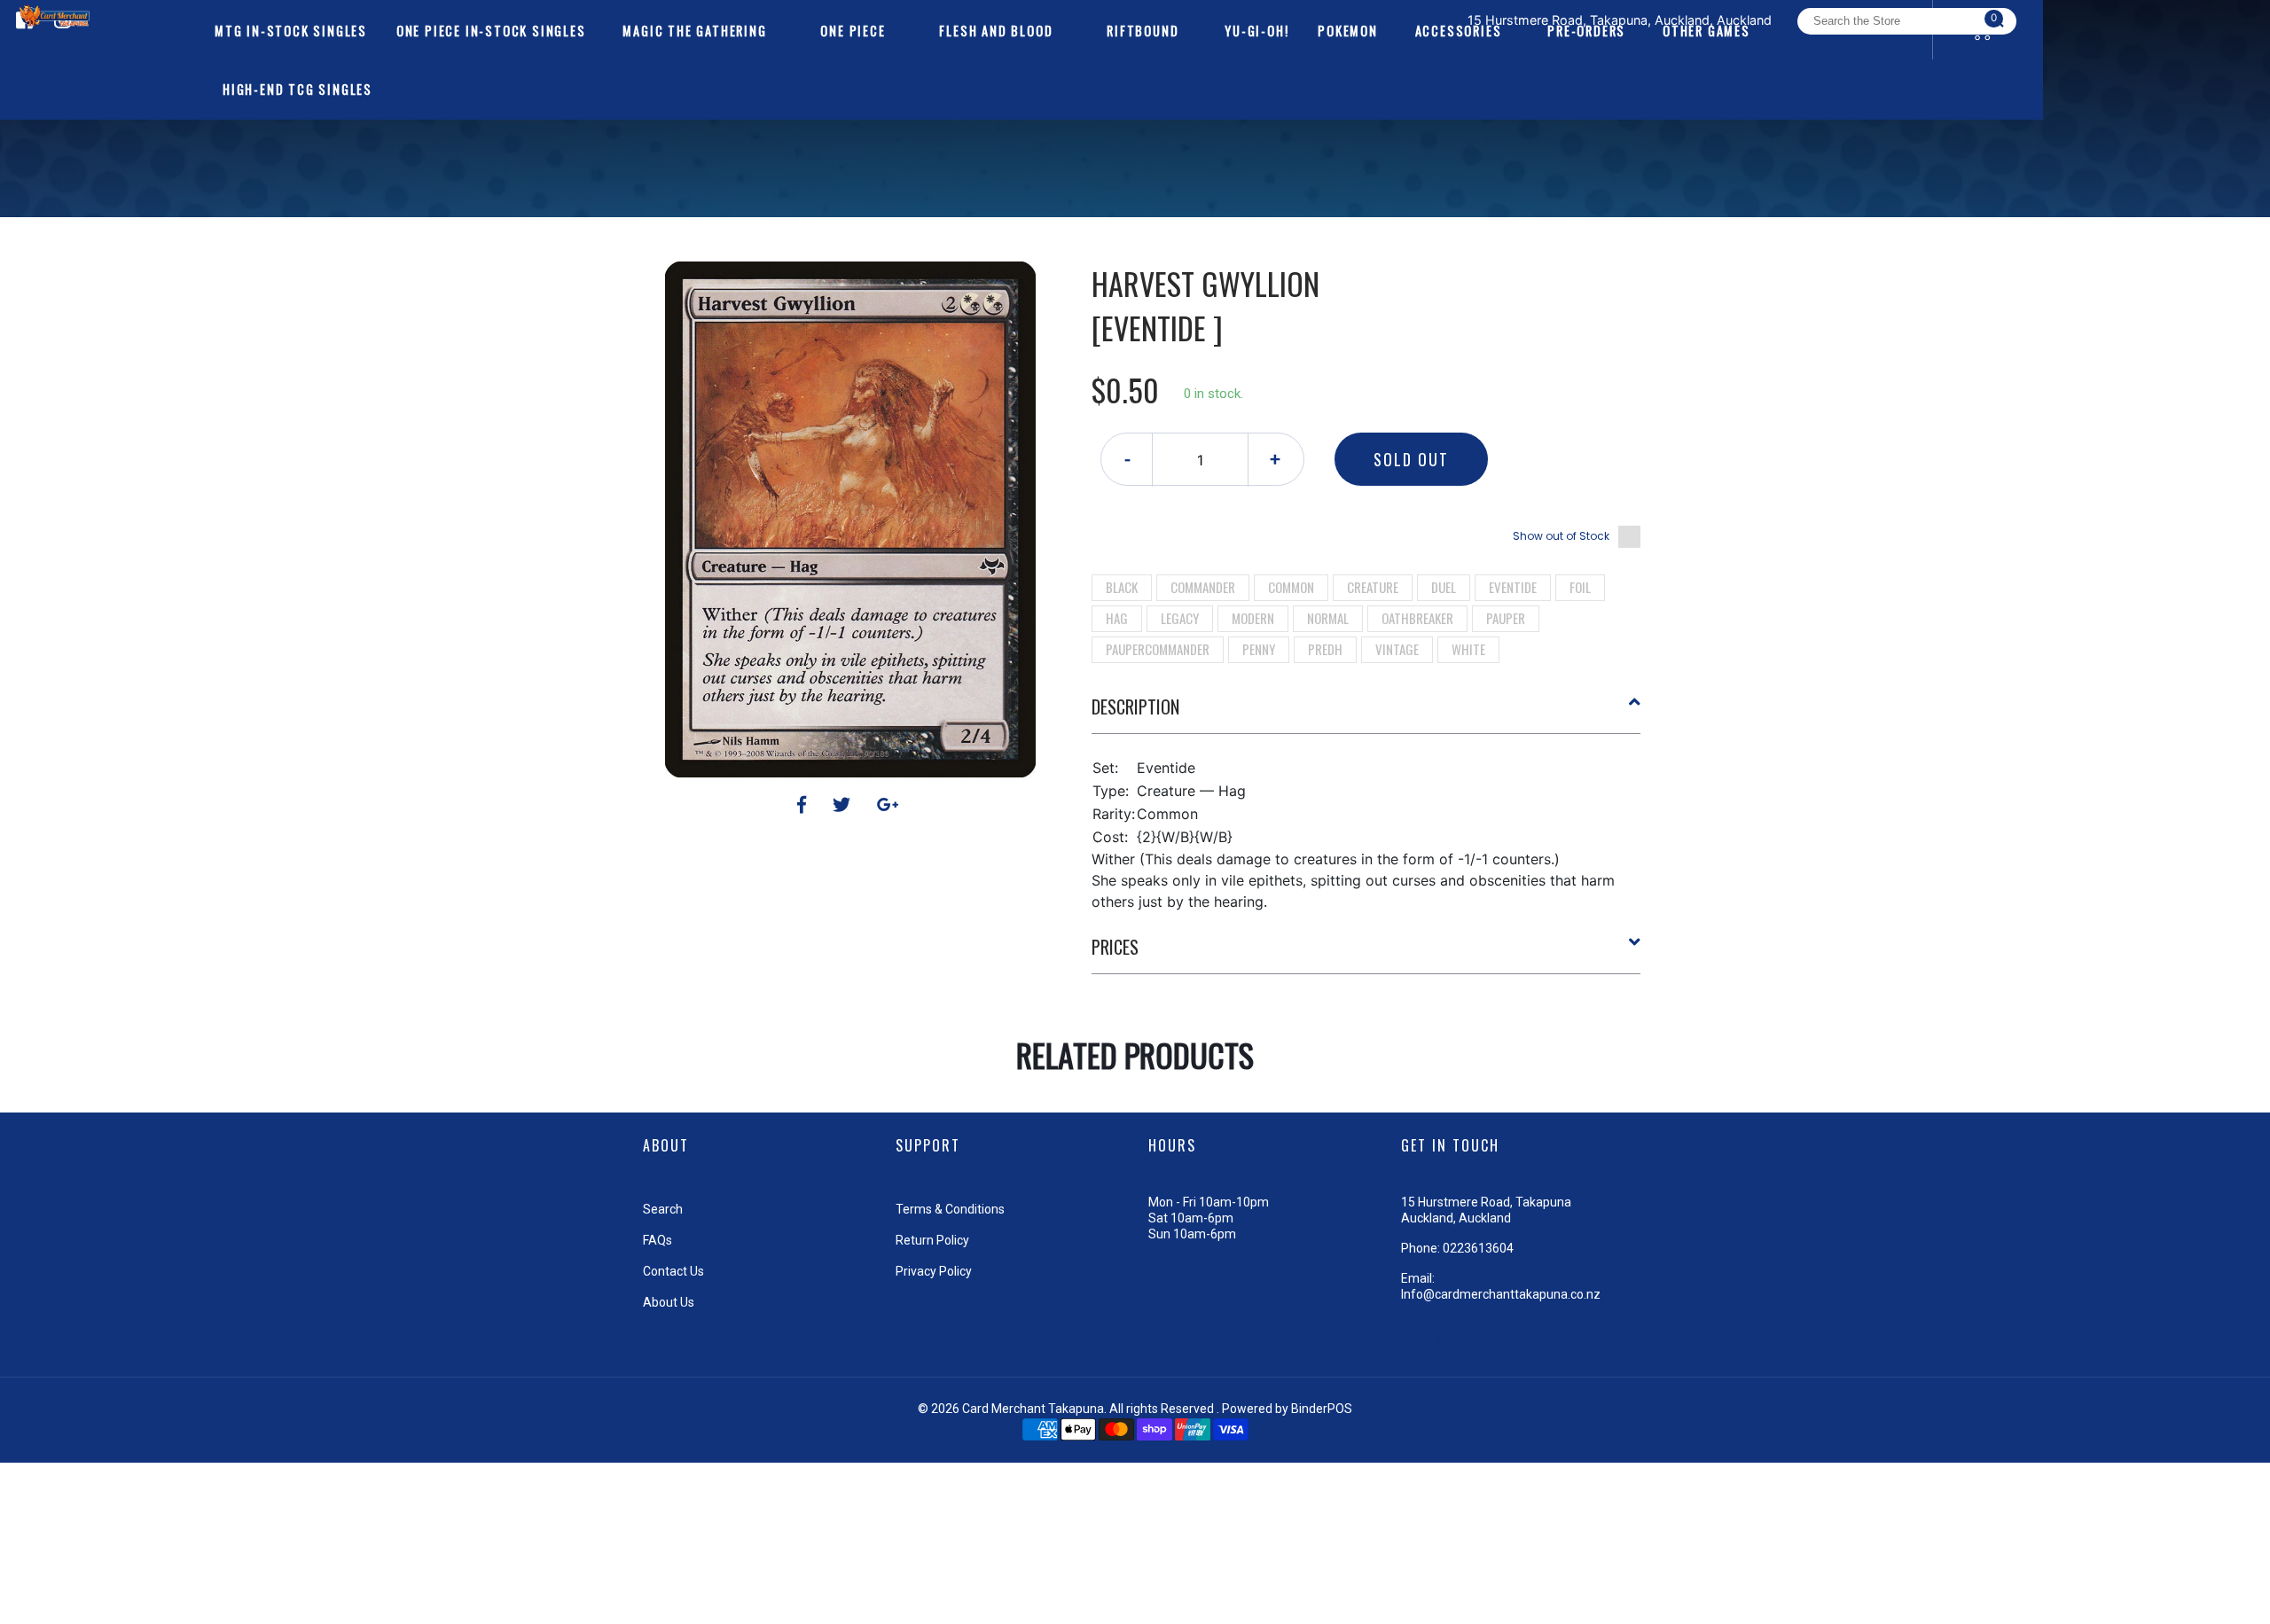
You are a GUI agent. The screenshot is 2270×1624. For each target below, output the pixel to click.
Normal (1328, 618)
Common (1291, 587)
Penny (1259, 649)
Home (1098, 230)
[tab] (1366, 714)
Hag (1117, 618)
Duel (1444, 587)
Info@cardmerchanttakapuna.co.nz (1501, 1294)
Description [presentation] (1135, 707)
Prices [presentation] (1115, 947)
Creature (1373, 587)
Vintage (1397, 649)
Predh (1325, 649)
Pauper (1506, 618)
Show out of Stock (1561, 536)
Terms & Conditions (950, 1209)
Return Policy (932, 1240)
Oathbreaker (1417, 618)
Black (1122, 587)
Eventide (1513, 587)
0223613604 (1478, 1248)
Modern (1253, 618)
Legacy (1180, 618)
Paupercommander (1158, 649)
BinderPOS (1322, 1409)
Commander (1203, 587)
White (1468, 649)
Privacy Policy (934, 1271)
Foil (1580, 587)
